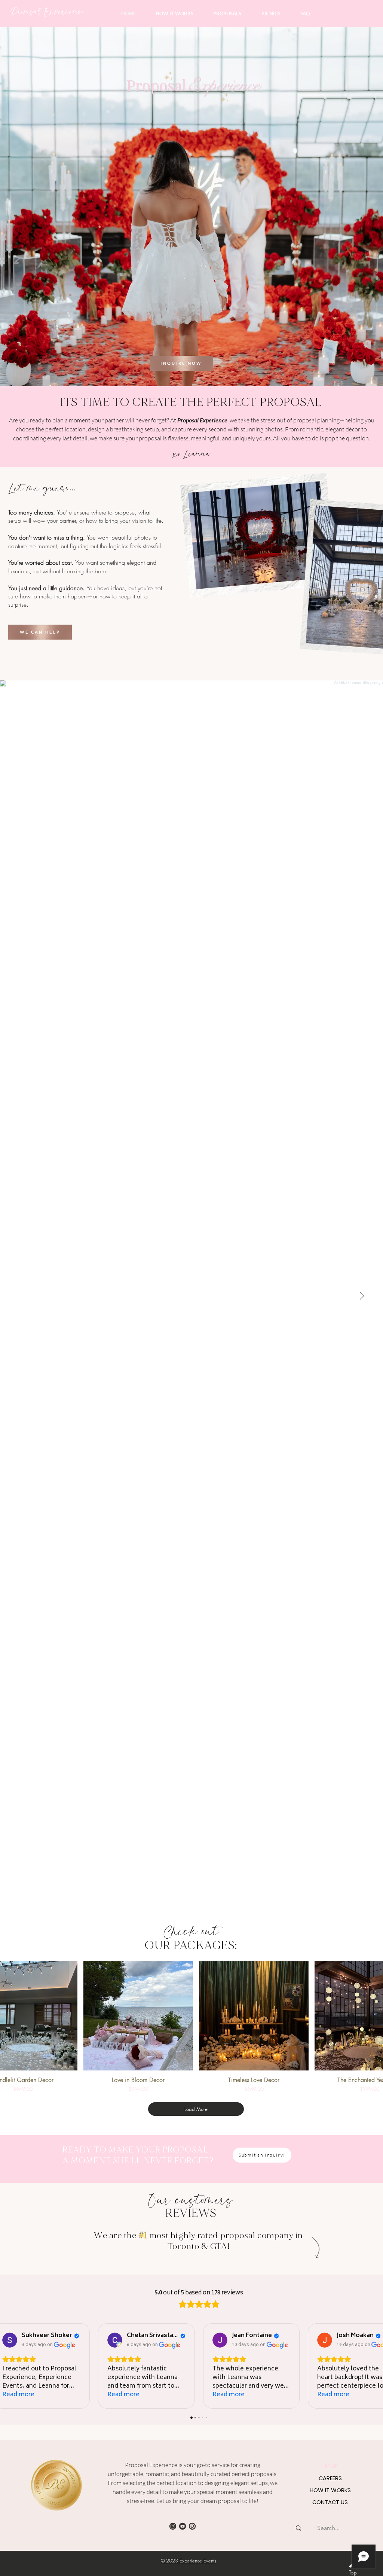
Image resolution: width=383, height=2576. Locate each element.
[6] (192, 2526)
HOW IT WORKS (330, 2490)
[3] (173, 2526)
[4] (183, 2526)
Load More (196, 2109)
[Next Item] (362, 1296)
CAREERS (330, 2478)
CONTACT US (330, 2502)
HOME (330, 2466)
